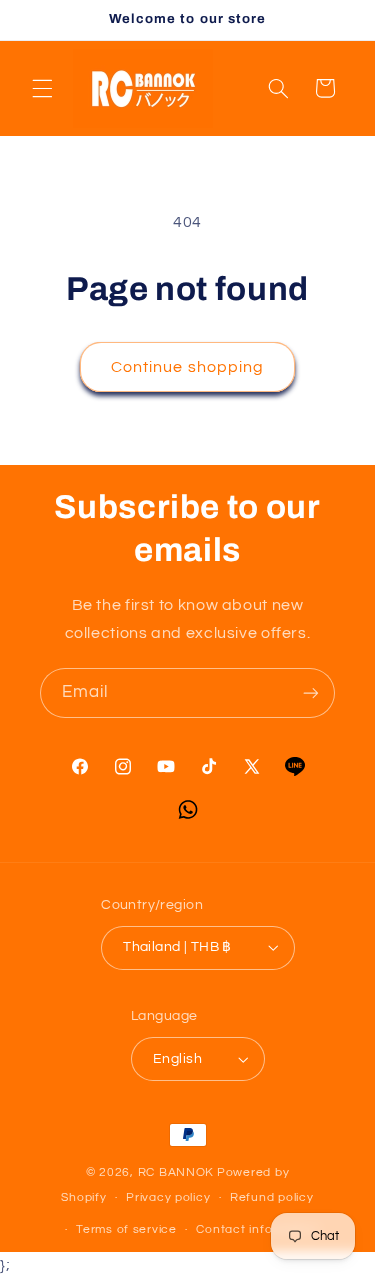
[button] (42, 88)
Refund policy (272, 1197)
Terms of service (126, 1229)
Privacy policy (168, 1197)
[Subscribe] (311, 692)
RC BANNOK (176, 1172)
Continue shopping (187, 367)
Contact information (257, 1229)
